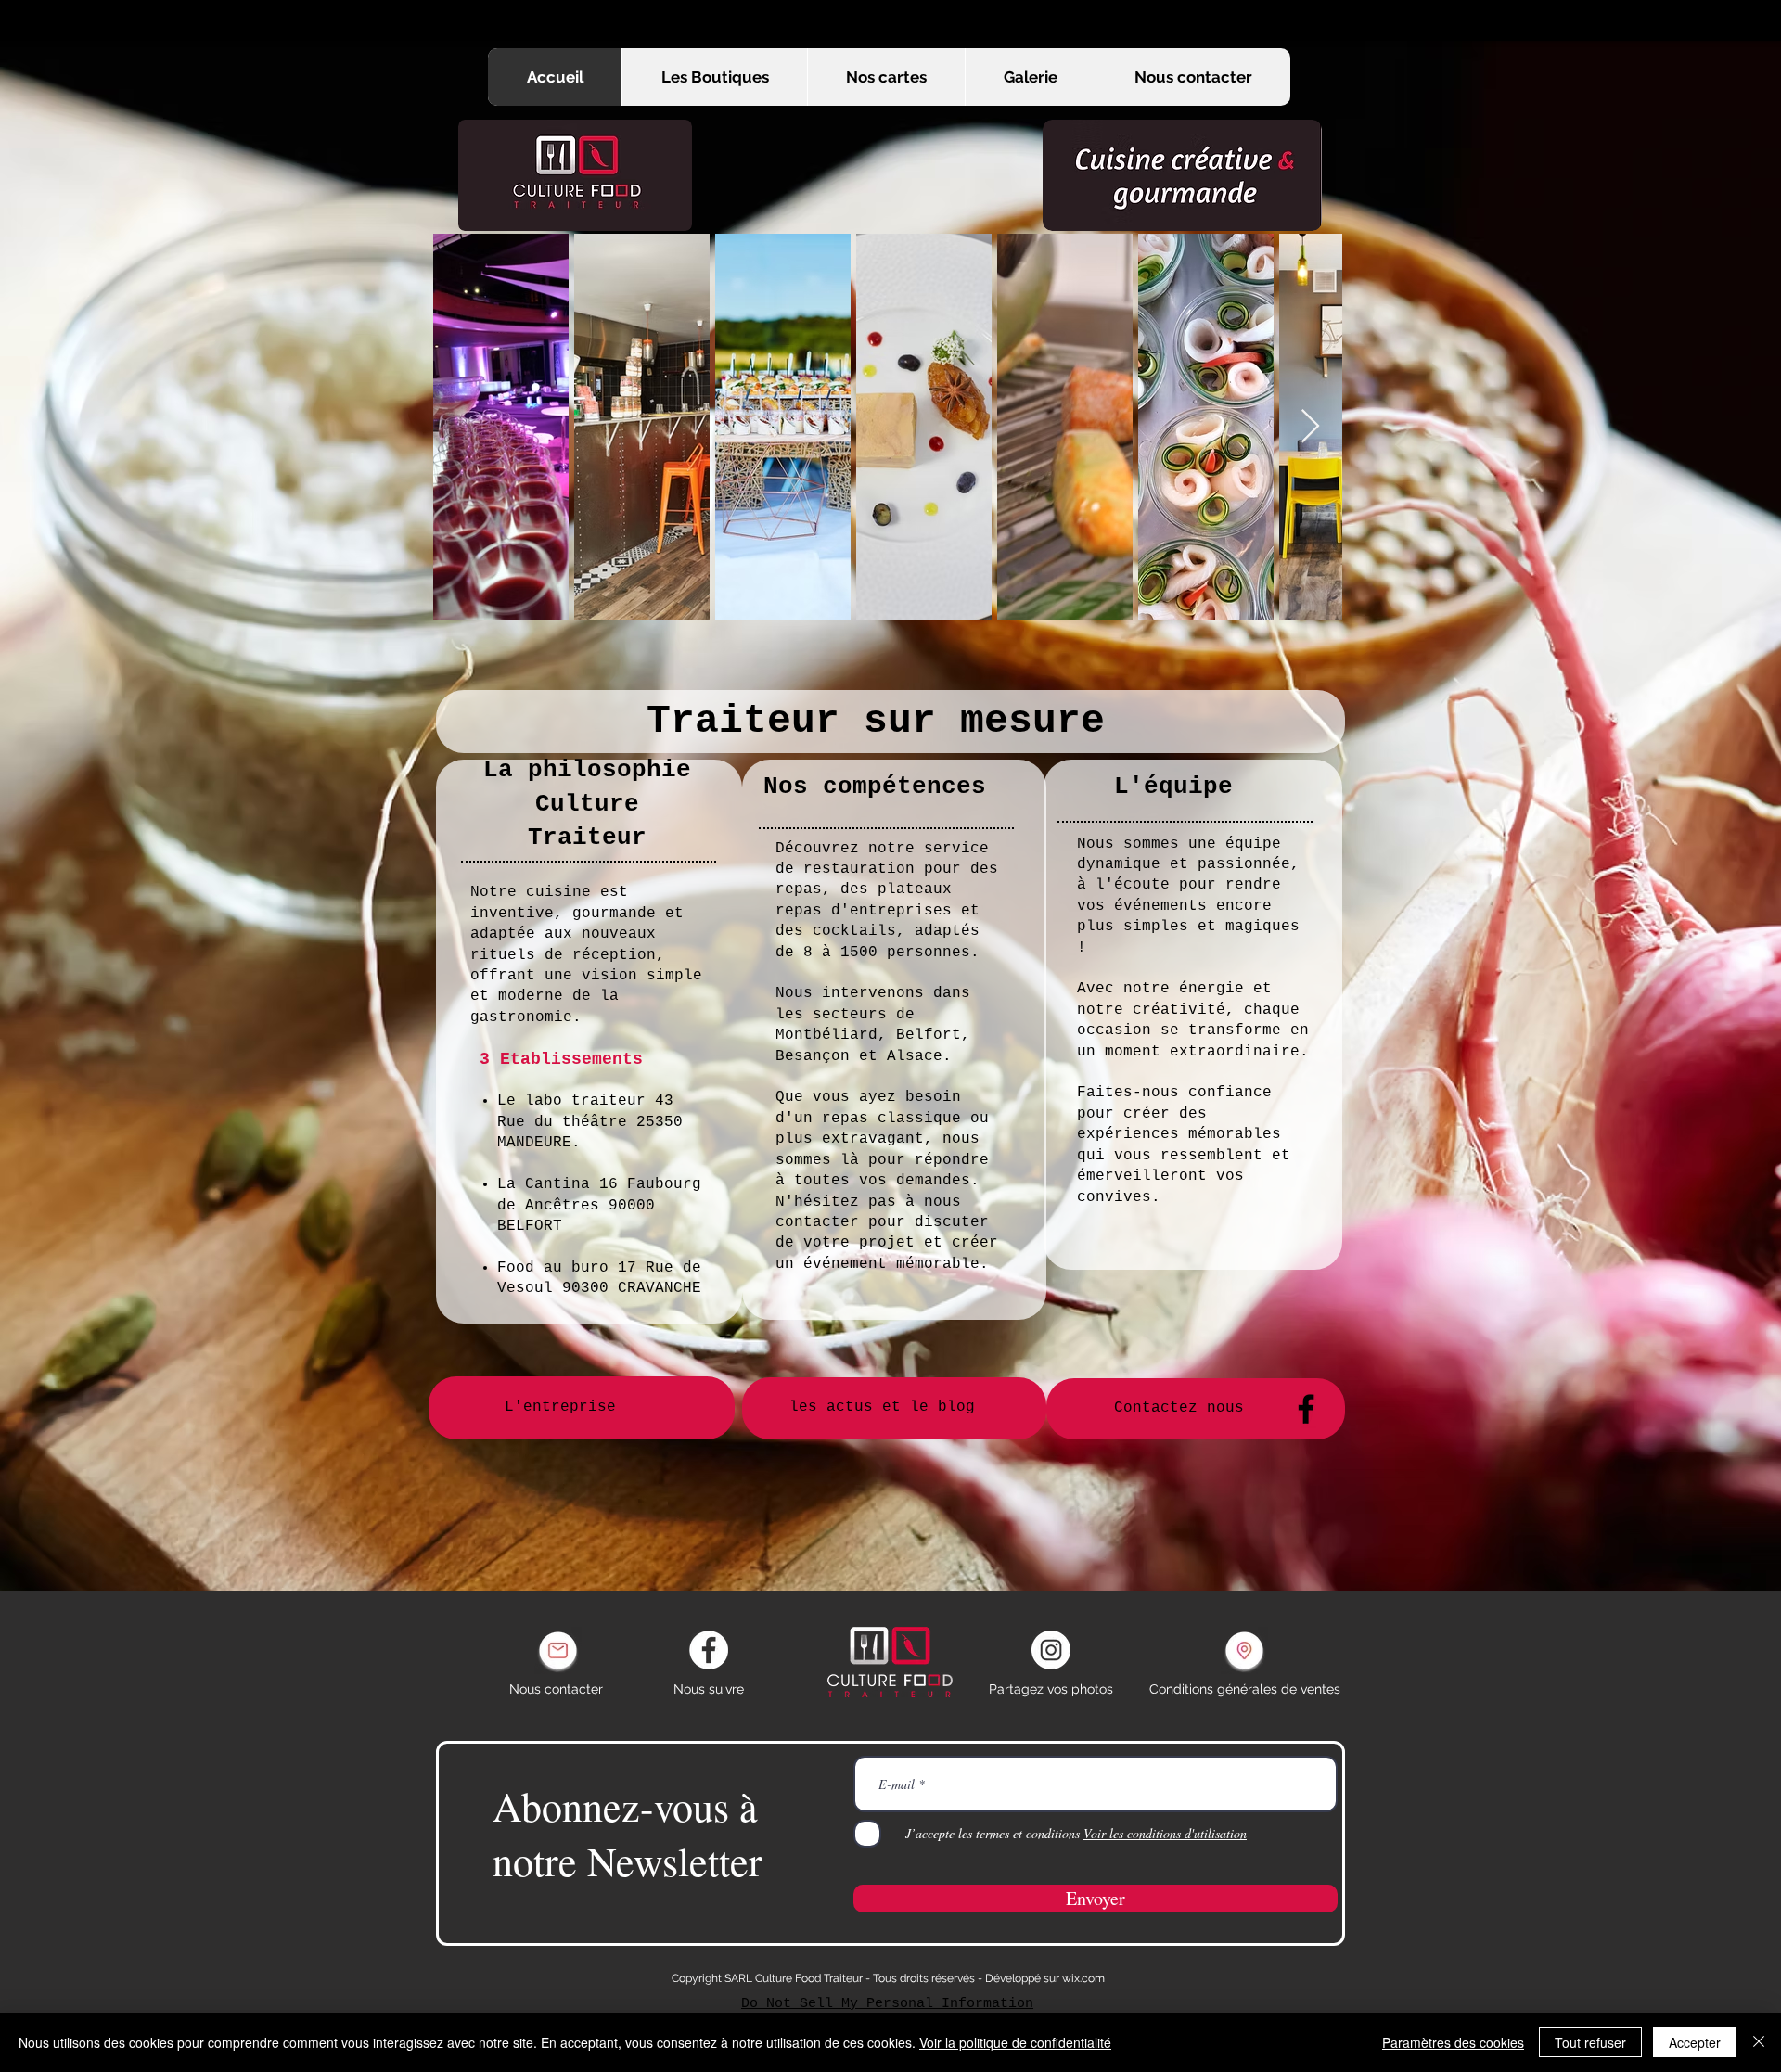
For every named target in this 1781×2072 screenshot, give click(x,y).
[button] (886, 77)
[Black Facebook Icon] (1306, 1409)
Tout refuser (1590, 2042)
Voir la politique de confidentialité (1015, 2042)
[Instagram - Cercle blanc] (1051, 1650)
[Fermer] (1759, 2042)
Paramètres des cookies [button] (1453, 2042)
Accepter (1695, 2042)
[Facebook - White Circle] (709, 1650)
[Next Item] (1310, 427)
